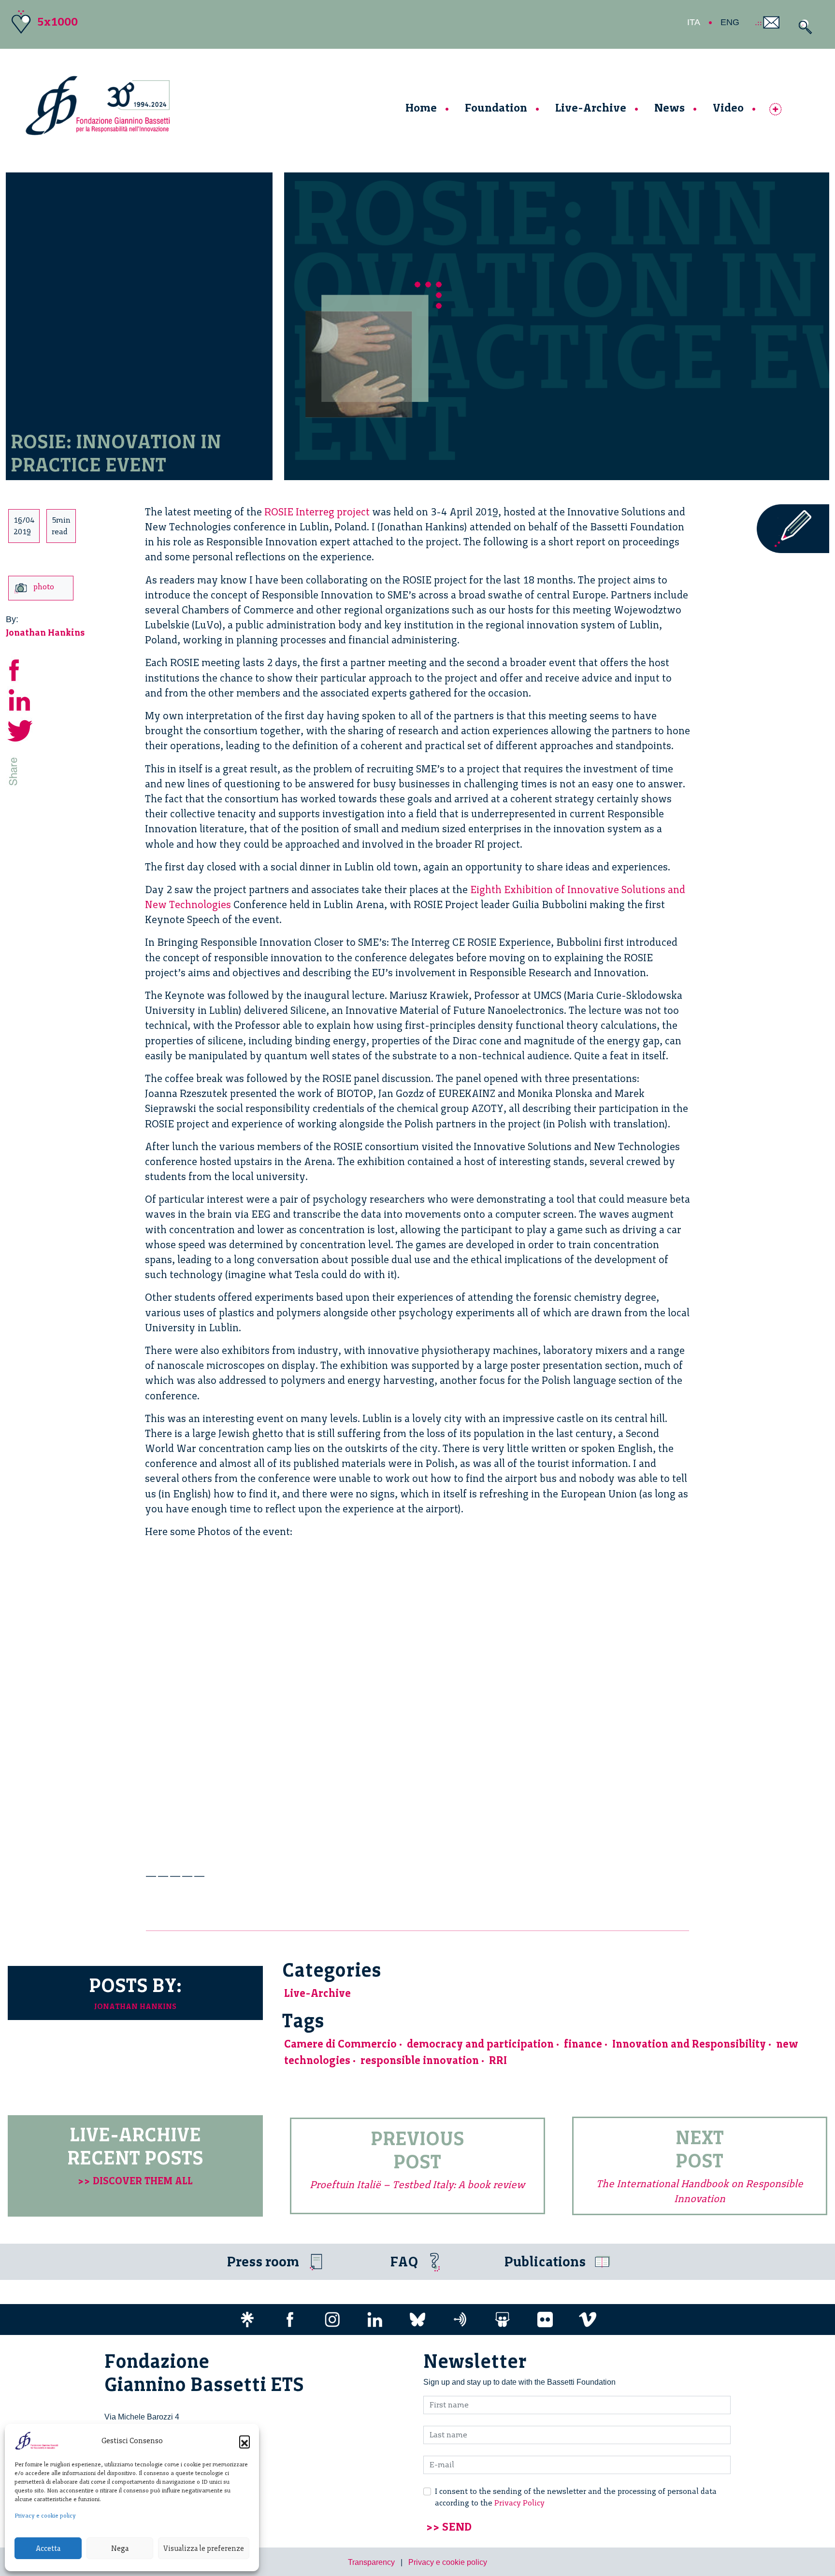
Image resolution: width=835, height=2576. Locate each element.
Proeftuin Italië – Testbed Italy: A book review (417, 2185)
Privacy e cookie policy (45, 2516)
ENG (730, 22)
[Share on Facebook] (20, 669)
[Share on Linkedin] (20, 699)
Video (728, 107)
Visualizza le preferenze (204, 2548)
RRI (498, 2060)
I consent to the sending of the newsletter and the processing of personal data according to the (576, 2497)
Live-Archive (591, 107)
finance (583, 2044)
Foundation (496, 107)
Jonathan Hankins (45, 633)
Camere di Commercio (340, 2044)
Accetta (48, 2548)
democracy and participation (480, 2044)
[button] (245, 2441)
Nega (120, 2548)
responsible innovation (420, 2060)
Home (421, 107)
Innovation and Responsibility (689, 2044)
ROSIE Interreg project (317, 512)
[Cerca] (803, 27)
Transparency (371, 2562)
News (669, 107)
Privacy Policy (519, 2503)
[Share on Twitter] (20, 730)
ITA (694, 22)
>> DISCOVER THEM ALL (135, 2181)
